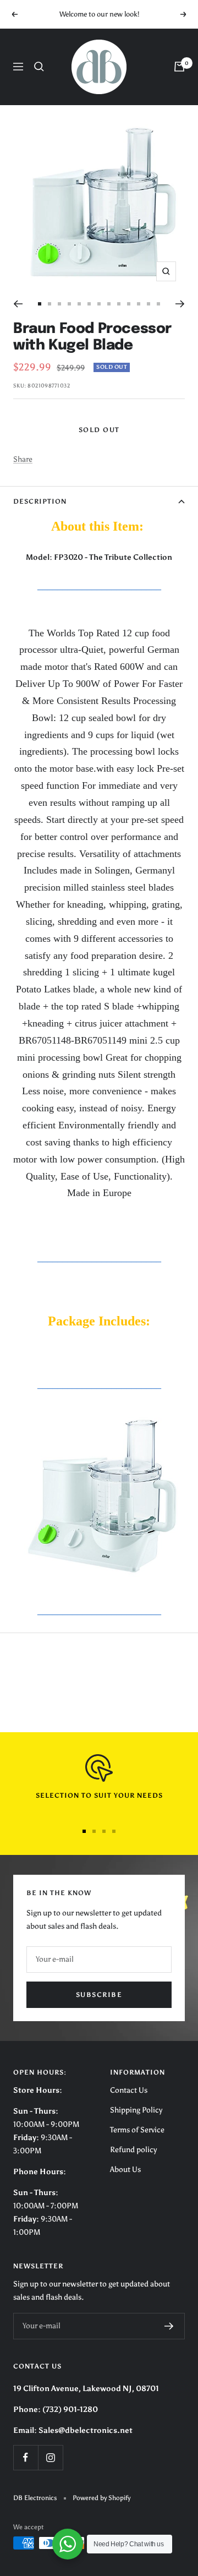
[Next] (180, 304)
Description (40, 501)
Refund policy (133, 2150)
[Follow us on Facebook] (26, 2457)
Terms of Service (137, 2130)
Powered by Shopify (101, 2498)
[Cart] (179, 67)
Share (23, 459)
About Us (125, 2170)
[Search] (39, 67)
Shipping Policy (136, 2110)
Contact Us (129, 2090)
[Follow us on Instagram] (50, 2457)
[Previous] (18, 304)
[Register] (169, 2326)
